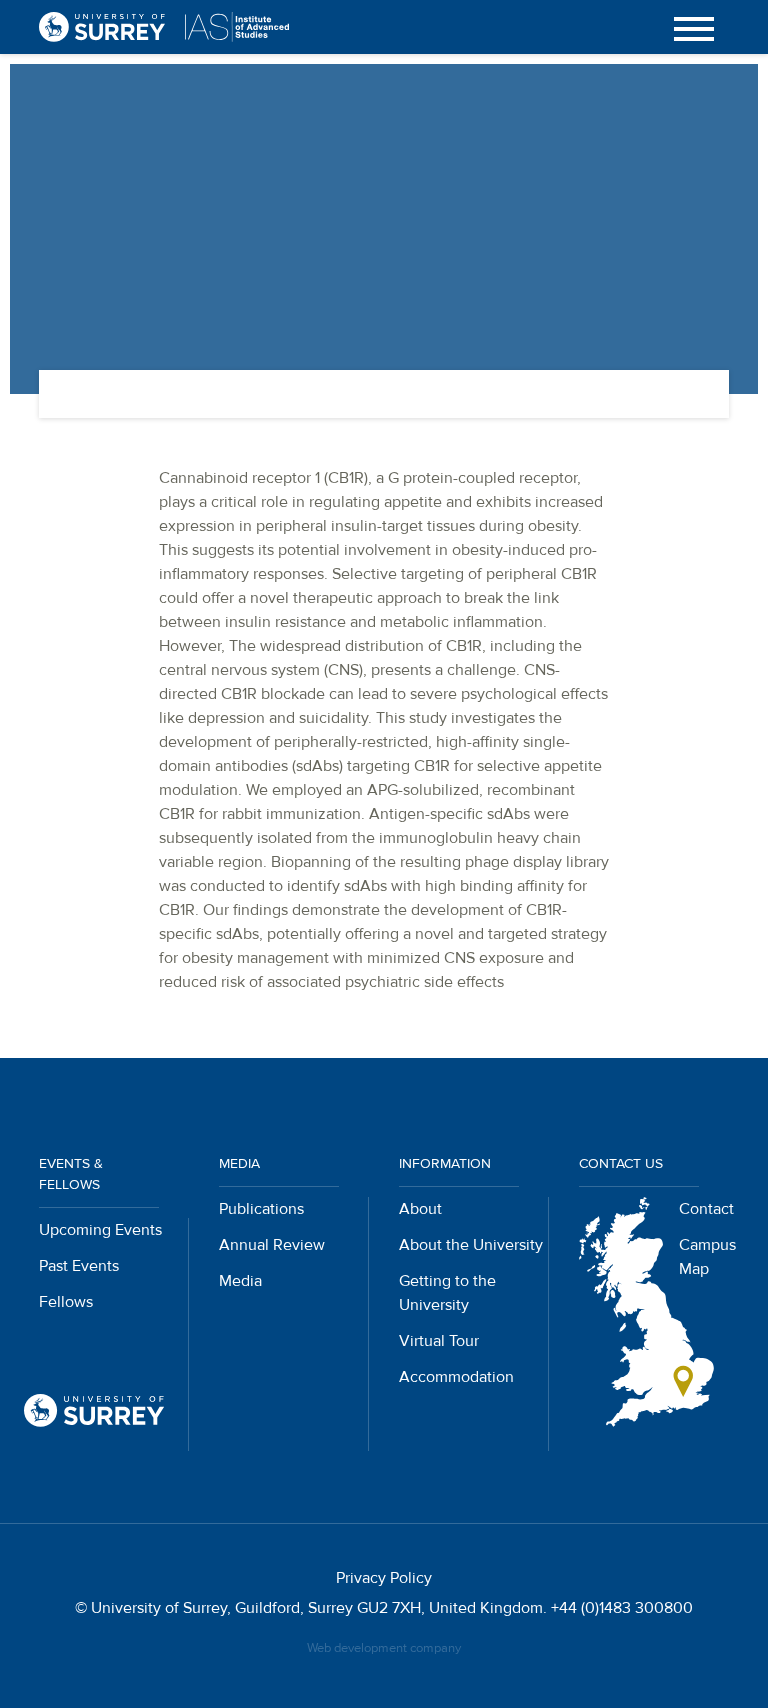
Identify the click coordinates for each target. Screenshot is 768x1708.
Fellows (66, 1302)
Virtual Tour (439, 1341)
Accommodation (456, 1377)
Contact (706, 1209)
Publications (261, 1209)
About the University (471, 1245)
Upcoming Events (100, 1230)
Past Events (79, 1266)
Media (240, 1281)
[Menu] (694, 27)
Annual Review (272, 1245)
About (420, 1209)
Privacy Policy (384, 1578)
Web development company (384, 1648)
